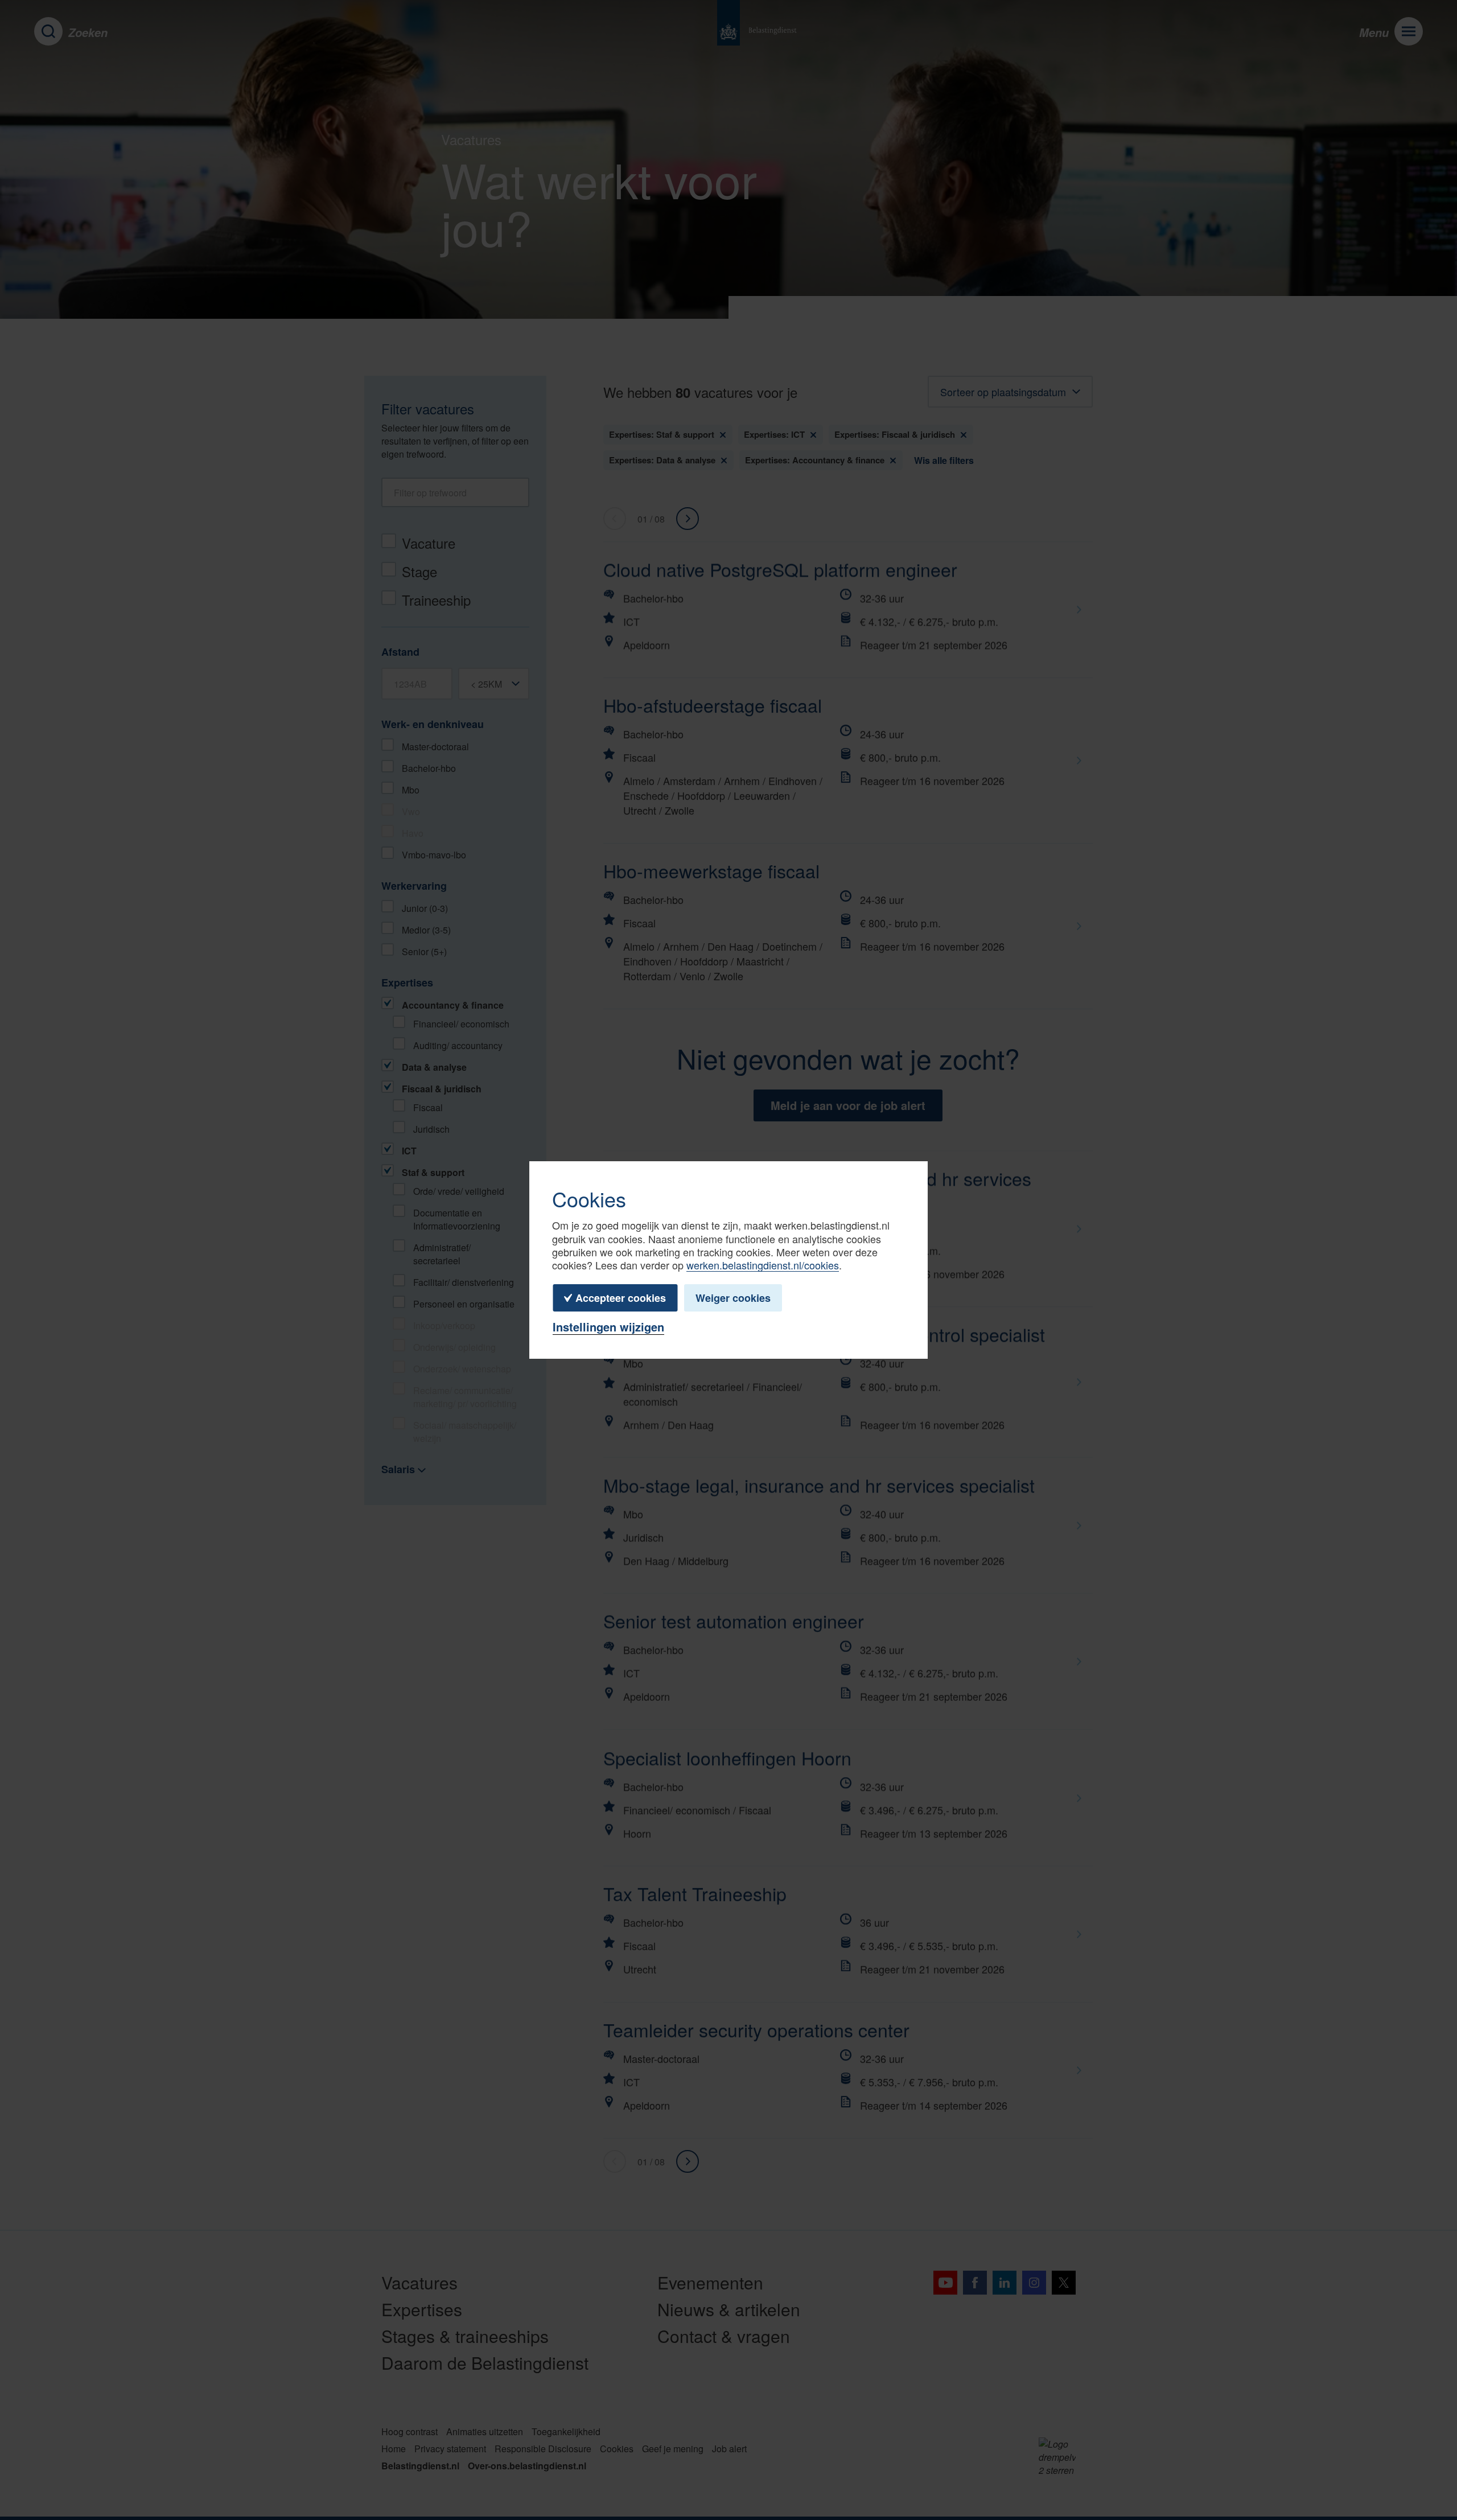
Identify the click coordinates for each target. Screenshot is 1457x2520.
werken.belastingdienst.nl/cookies (763, 1265)
